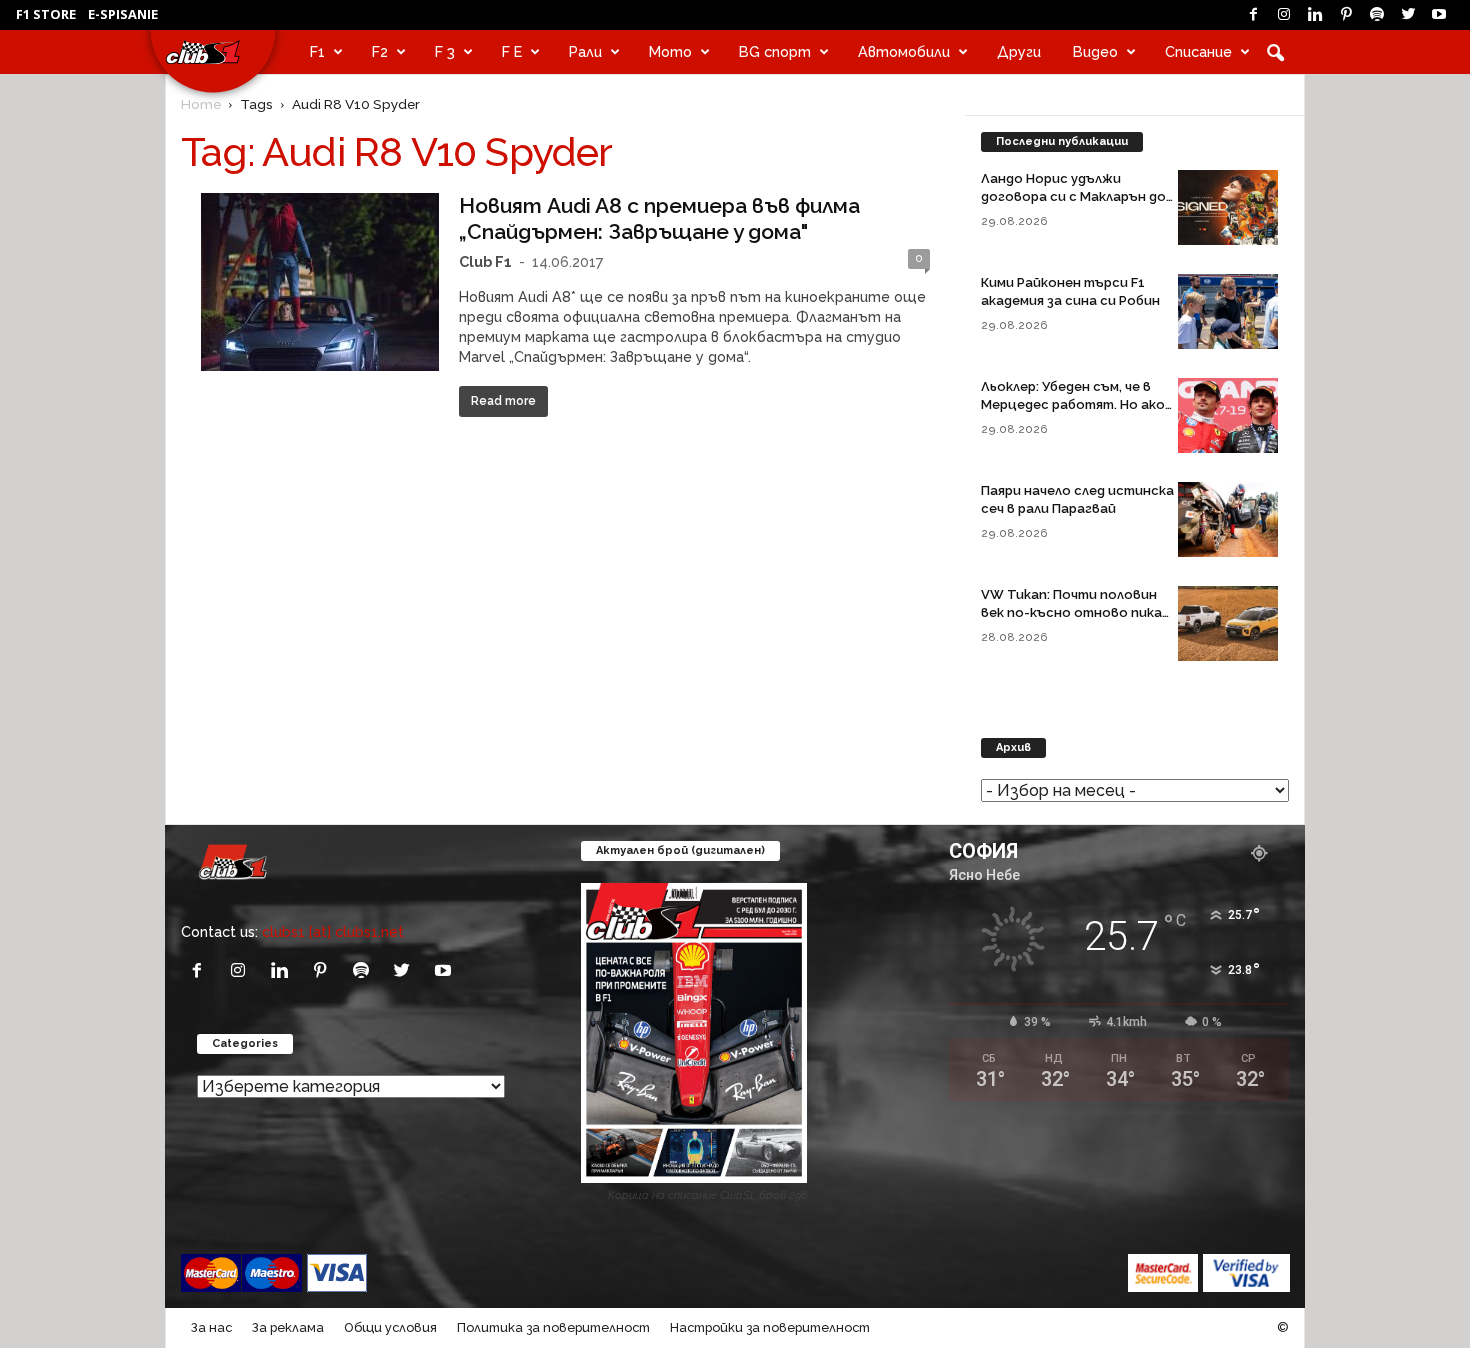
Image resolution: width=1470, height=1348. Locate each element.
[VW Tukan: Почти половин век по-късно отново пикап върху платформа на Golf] (1228, 623)
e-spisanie (123, 14)
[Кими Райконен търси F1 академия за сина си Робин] (1228, 311)
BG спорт (775, 51)
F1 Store (46, 14)
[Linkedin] (1315, 15)
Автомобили (904, 51)
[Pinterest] (1346, 15)
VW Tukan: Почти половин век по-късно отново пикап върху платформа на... (1075, 612)
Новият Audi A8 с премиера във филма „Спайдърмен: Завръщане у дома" (659, 218)
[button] (1275, 52)
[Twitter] (1408, 15)
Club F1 (485, 261)
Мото (670, 51)
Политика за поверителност (553, 1327)
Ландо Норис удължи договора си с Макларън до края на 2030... (1073, 196)
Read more (503, 401)
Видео (1095, 51)
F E (512, 51)
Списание (1198, 51)
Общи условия (390, 1327)
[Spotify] (1377, 15)
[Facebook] (1253, 15)
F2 (380, 51)
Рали (585, 51)
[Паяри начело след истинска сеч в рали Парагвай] (1228, 519)
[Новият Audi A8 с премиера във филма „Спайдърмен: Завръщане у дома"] (320, 282)
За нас (211, 1327)
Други (1019, 51)
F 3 (445, 51)
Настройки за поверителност (770, 1327)
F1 (317, 51)
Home (201, 104)
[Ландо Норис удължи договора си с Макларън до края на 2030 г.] (1228, 207)
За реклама (288, 1327)
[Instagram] (1284, 15)
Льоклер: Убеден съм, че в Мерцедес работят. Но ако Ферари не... (1073, 404)
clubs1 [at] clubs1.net (333, 931)
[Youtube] (1439, 15)
